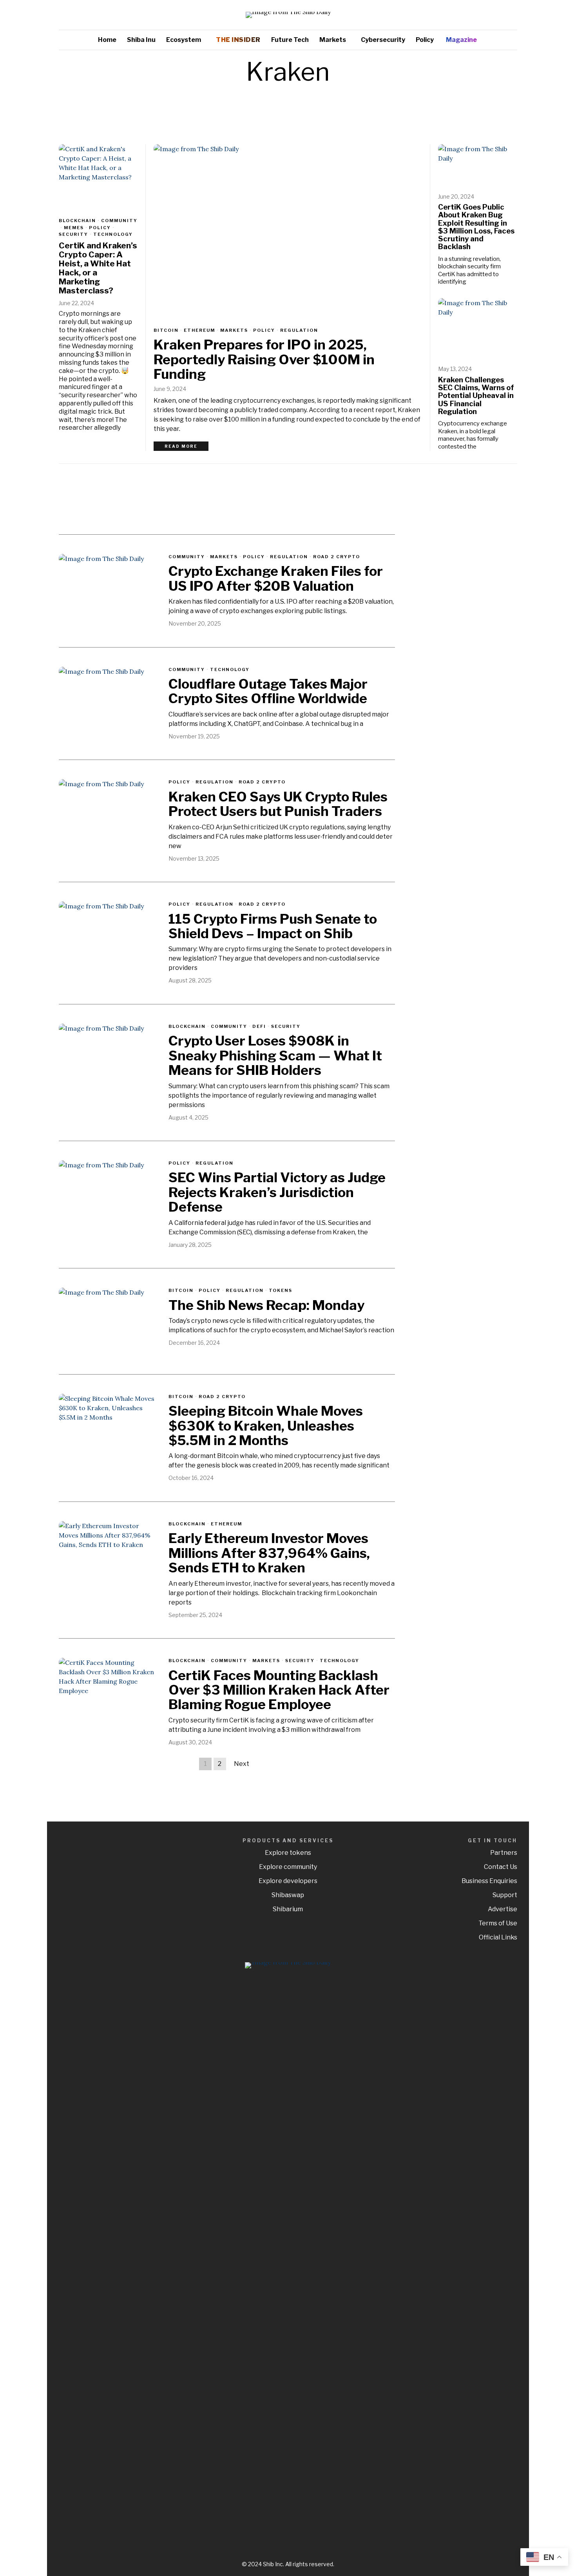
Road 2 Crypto (337, 557)
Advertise (503, 1909)
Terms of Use (498, 1923)
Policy (264, 330)
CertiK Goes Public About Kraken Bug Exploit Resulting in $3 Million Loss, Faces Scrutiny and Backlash (476, 227)
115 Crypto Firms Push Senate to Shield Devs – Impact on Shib (273, 926)
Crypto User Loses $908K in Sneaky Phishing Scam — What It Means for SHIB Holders (275, 1055)
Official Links (498, 1937)
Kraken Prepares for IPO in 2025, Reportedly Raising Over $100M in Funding (264, 359)
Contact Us (501, 1867)
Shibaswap (288, 1895)
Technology (113, 234)
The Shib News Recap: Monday (266, 1305)
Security (73, 234)
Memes (74, 228)
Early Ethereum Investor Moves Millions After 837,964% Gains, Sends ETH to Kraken (269, 1553)
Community (119, 221)
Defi (259, 1026)
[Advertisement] (462, 594)
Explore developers (288, 1881)
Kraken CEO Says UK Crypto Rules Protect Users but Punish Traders (278, 804)
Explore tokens (288, 1853)
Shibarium (288, 1909)
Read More (181, 446)
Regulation (299, 330)
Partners (504, 1853)
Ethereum (199, 330)
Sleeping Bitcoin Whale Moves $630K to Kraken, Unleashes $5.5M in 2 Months (266, 1425)
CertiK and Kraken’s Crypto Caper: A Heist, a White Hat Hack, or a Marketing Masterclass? (98, 268)
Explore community (288, 1867)
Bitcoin (166, 330)
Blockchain (77, 221)
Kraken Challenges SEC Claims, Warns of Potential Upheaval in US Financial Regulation (476, 396)
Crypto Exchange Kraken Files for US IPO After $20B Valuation (276, 578)
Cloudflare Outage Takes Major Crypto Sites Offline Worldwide (268, 691)
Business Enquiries (489, 1881)
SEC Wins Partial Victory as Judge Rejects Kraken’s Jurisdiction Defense (277, 1192)
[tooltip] (488, 15)
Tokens (281, 1290)
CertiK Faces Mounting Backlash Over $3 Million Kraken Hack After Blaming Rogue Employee (279, 1690)
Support (505, 1895)
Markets (234, 330)
